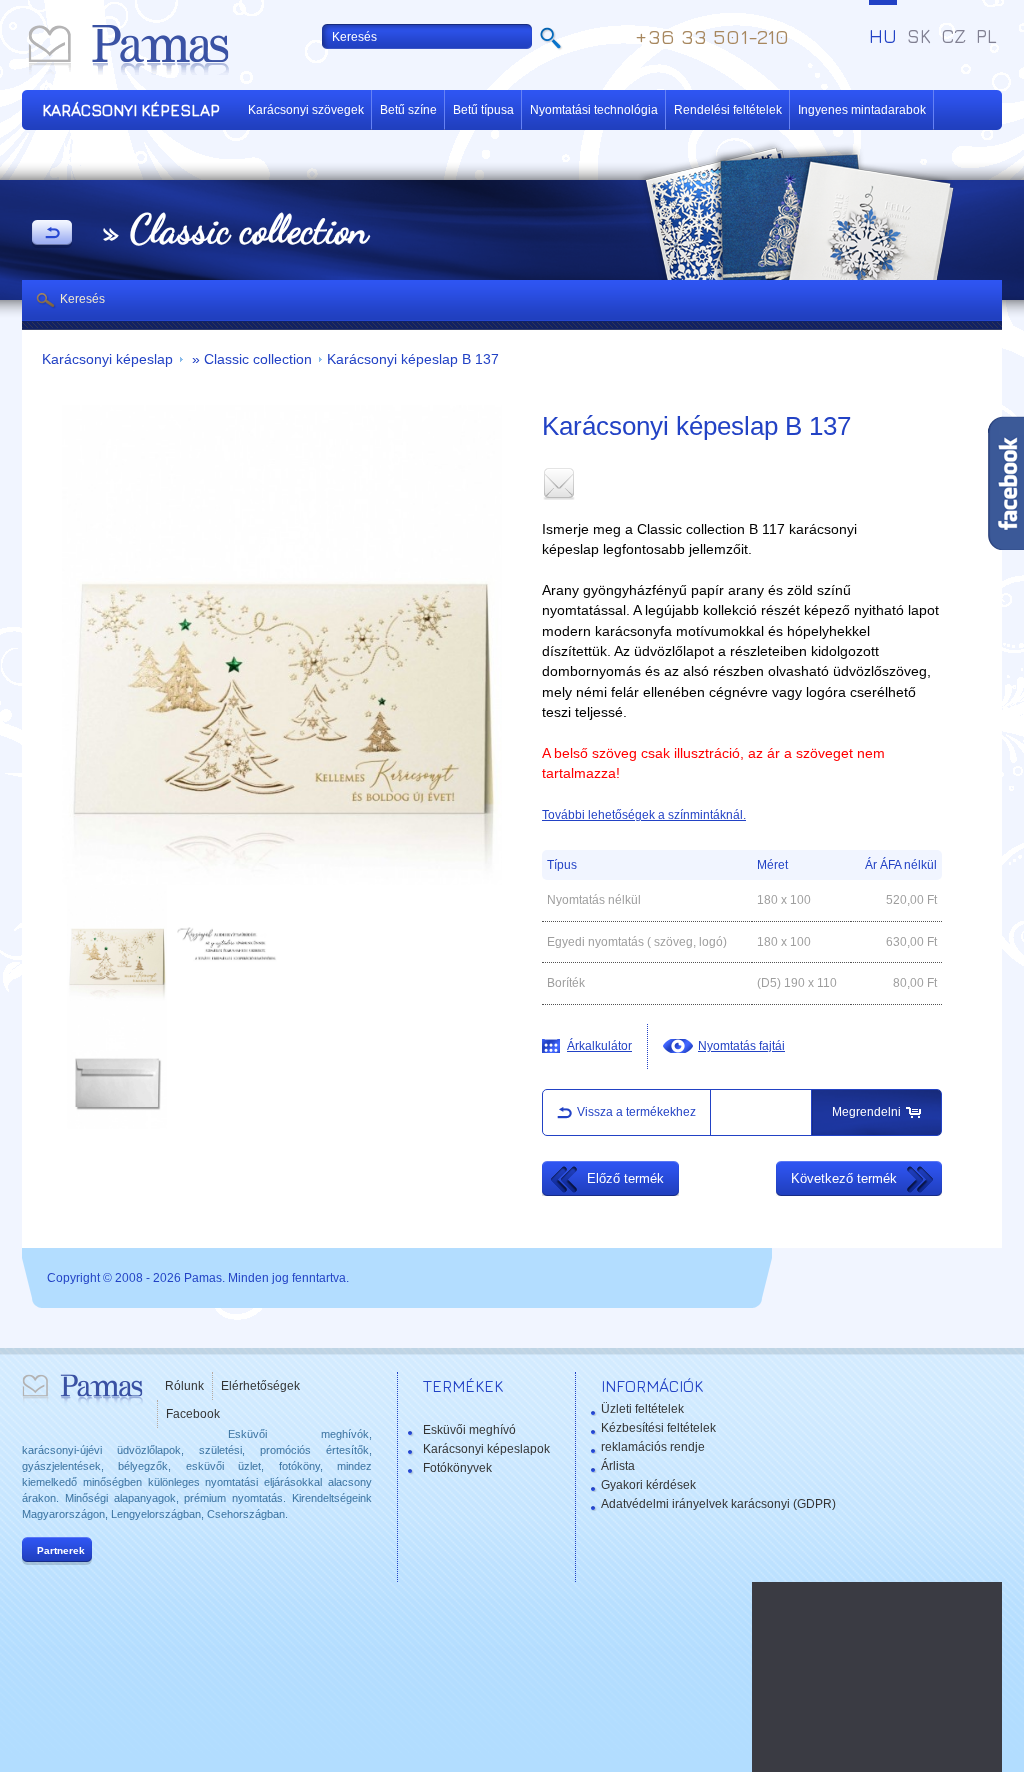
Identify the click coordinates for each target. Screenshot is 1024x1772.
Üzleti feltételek (642, 1409)
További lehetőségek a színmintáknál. (644, 815)
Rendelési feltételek (728, 110)
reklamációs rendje (653, 1447)
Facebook (193, 1414)
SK (919, 36)
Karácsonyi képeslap (107, 359)
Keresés (82, 299)
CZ (953, 36)
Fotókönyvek (457, 1468)
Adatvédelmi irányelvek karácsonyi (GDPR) (718, 1504)
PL (986, 36)
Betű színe (408, 110)
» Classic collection (250, 359)
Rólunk (184, 1386)
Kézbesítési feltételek (658, 1428)
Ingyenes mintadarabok (862, 110)
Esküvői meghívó (469, 1430)
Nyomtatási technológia (594, 110)
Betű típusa (483, 110)
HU (883, 36)
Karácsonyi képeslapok (486, 1449)
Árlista (618, 1466)
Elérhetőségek (260, 1386)
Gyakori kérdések (648, 1485)
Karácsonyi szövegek (306, 110)
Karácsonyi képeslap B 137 (413, 359)
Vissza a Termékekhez (52, 234)
